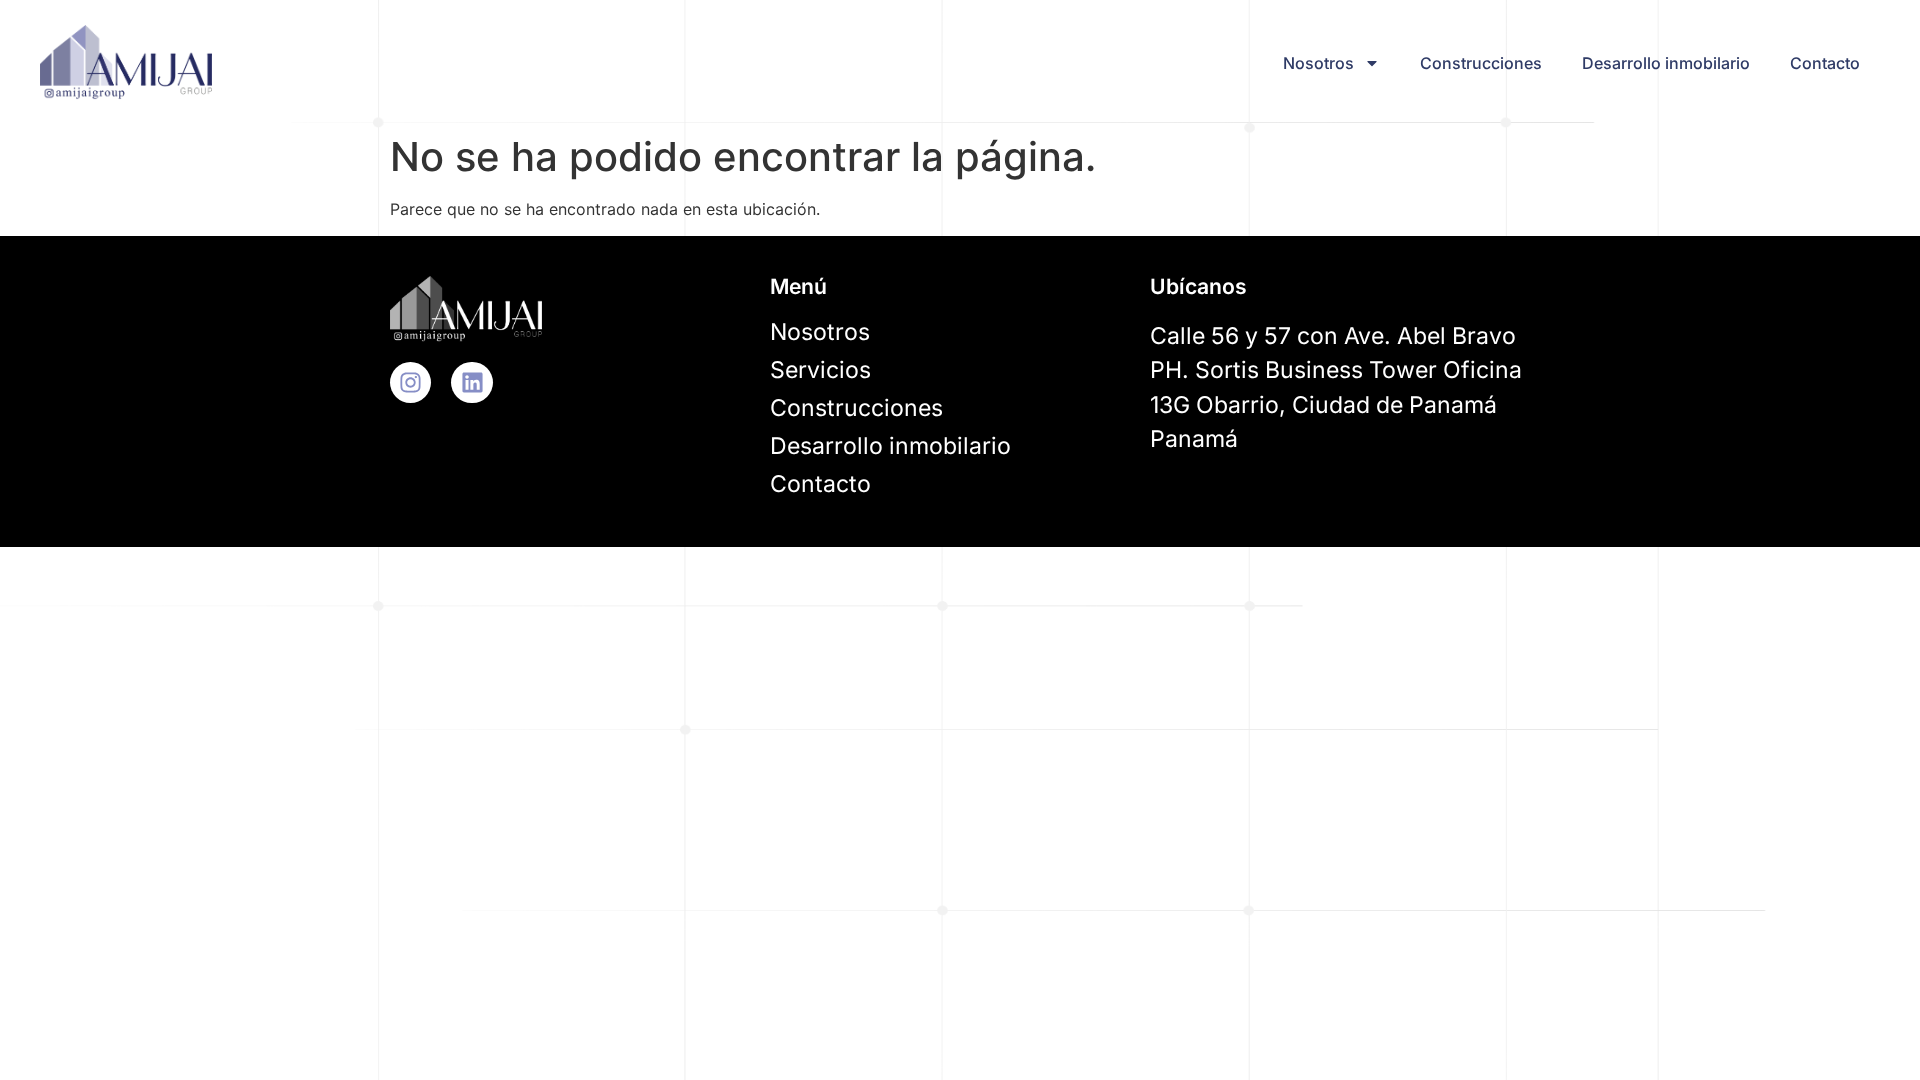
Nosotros (1318, 63)
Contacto (1825, 63)
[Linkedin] (471, 382)
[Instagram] (410, 382)
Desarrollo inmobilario (1666, 63)
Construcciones (1481, 63)
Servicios (820, 370)
